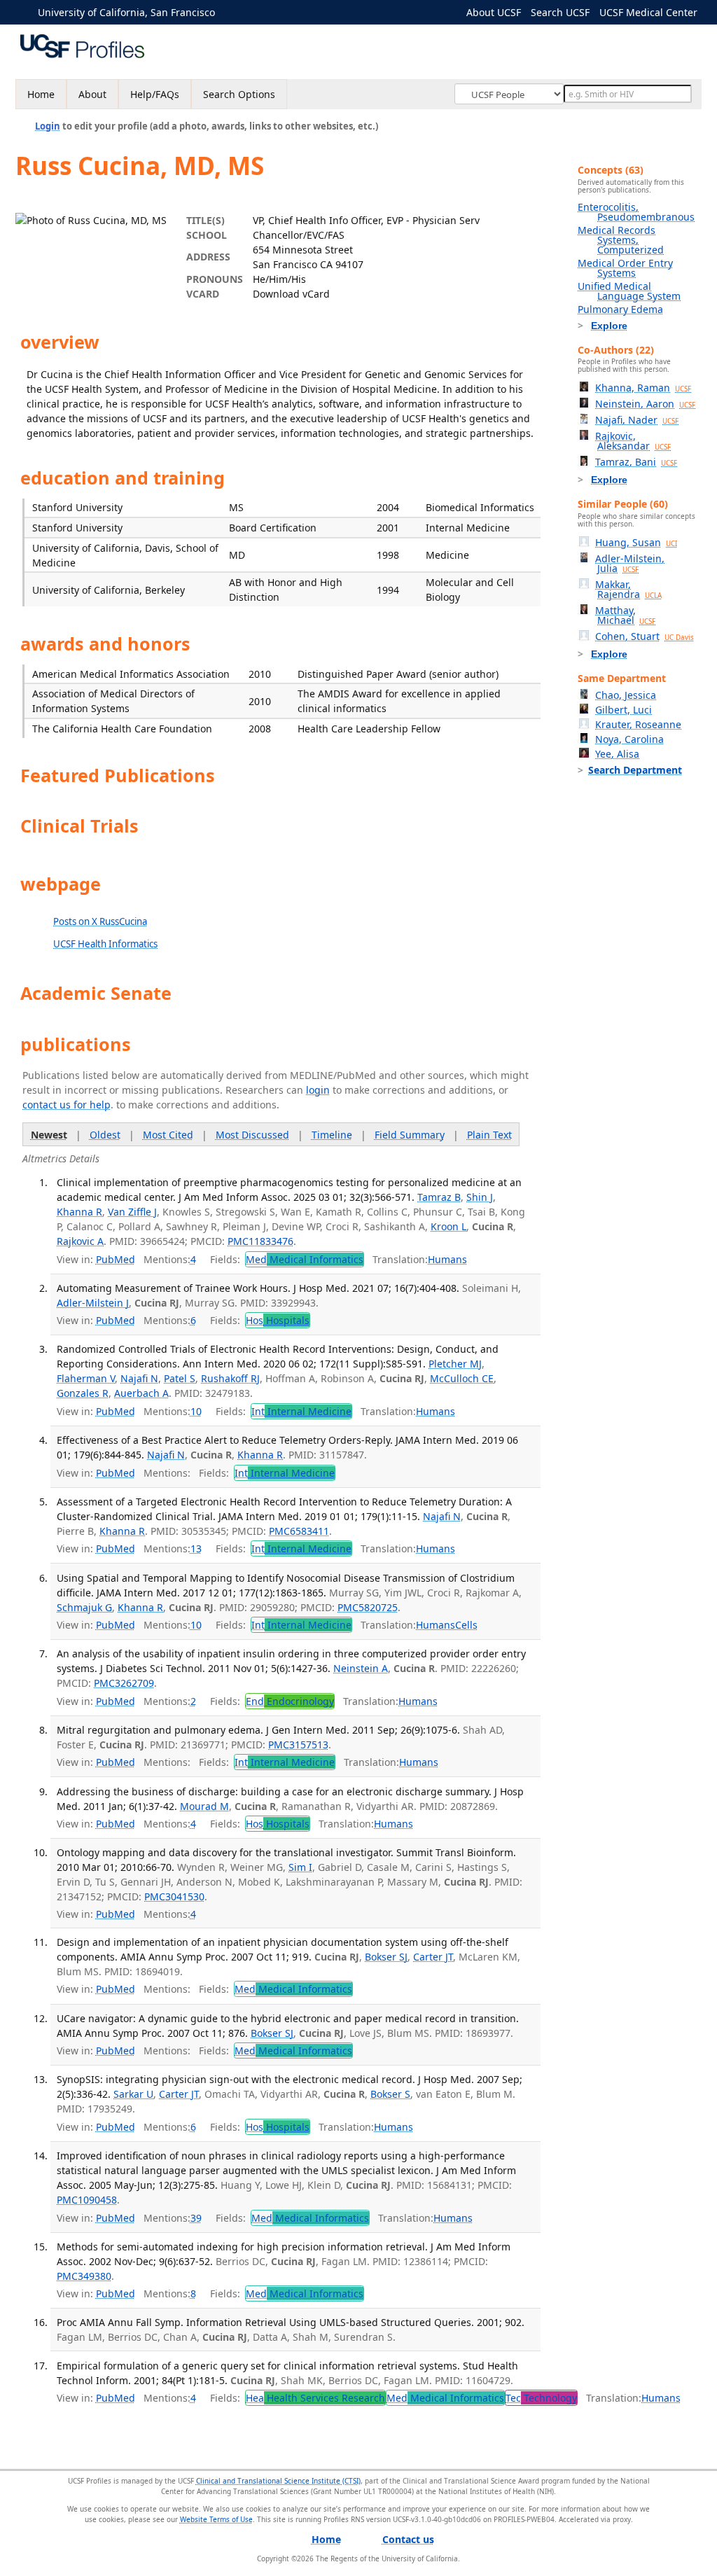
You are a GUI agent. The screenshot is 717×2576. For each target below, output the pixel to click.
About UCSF (494, 12)
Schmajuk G (84, 1607)
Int (301, 1411)
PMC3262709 (124, 1683)
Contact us (408, 2539)
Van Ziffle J (132, 1212)
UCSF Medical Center (648, 12)
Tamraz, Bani (636, 462)
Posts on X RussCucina (100, 921)
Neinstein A (361, 1668)
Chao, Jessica (626, 695)
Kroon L (448, 1226)
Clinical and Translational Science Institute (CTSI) (278, 2481)
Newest (49, 1135)
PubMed (116, 1259)
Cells (466, 1625)
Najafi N (139, 1378)
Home (41, 94)
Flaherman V (86, 1378)
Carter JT (433, 1957)
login (318, 1090)
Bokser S (390, 2094)
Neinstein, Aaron (645, 404)
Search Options (239, 94)
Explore (609, 326)
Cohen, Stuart (645, 636)
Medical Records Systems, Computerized (621, 240)
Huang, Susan (636, 542)
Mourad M (204, 1806)
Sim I (300, 1867)
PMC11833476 (260, 1241)
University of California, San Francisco (126, 12)
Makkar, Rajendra (628, 589)
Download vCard (291, 294)
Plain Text (489, 1135)
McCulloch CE (462, 1378)
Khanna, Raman (643, 388)
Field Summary (410, 1135)
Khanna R (79, 1212)
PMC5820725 (368, 1607)
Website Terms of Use (216, 2519)
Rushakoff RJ (230, 1378)
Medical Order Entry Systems (625, 268)
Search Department (635, 770)
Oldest (105, 1135)
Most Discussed (252, 1135)
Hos (278, 1320)
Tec (541, 2398)
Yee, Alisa (617, 754)
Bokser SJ (386, 1957)
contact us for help (67, 1105)
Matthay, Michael (625, 615)
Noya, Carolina (629, 739)
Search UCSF (560, 12)
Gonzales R (83, 1393)
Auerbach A (141, 1393)
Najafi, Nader (637, 420)
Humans (447, 1259)
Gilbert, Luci (624, 710)
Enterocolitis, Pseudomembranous (636, 212)
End (290, 1701)
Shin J (480, 1197)
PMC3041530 (174, 1896)
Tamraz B (439, 1197)
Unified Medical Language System (629, 291)
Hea (315, 2398)
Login (48, 126)
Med (305, 1259)
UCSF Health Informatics (105, 944)
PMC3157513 (298, 1745)
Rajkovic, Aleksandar (633, 441)
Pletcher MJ (455, 1364)
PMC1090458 (87, 2200)
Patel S (180, 1378)
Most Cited (168, 1135)
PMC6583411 (299, 1531)
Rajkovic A (80, 1241)
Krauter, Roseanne (638, 724)
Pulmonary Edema (620, 309)
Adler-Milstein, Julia (630, 563)
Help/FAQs (155, 94)
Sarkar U (133, 2094)
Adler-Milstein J (93, 1303)
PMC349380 (84, 2276)
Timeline (332, 1135)
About (92, 94)
